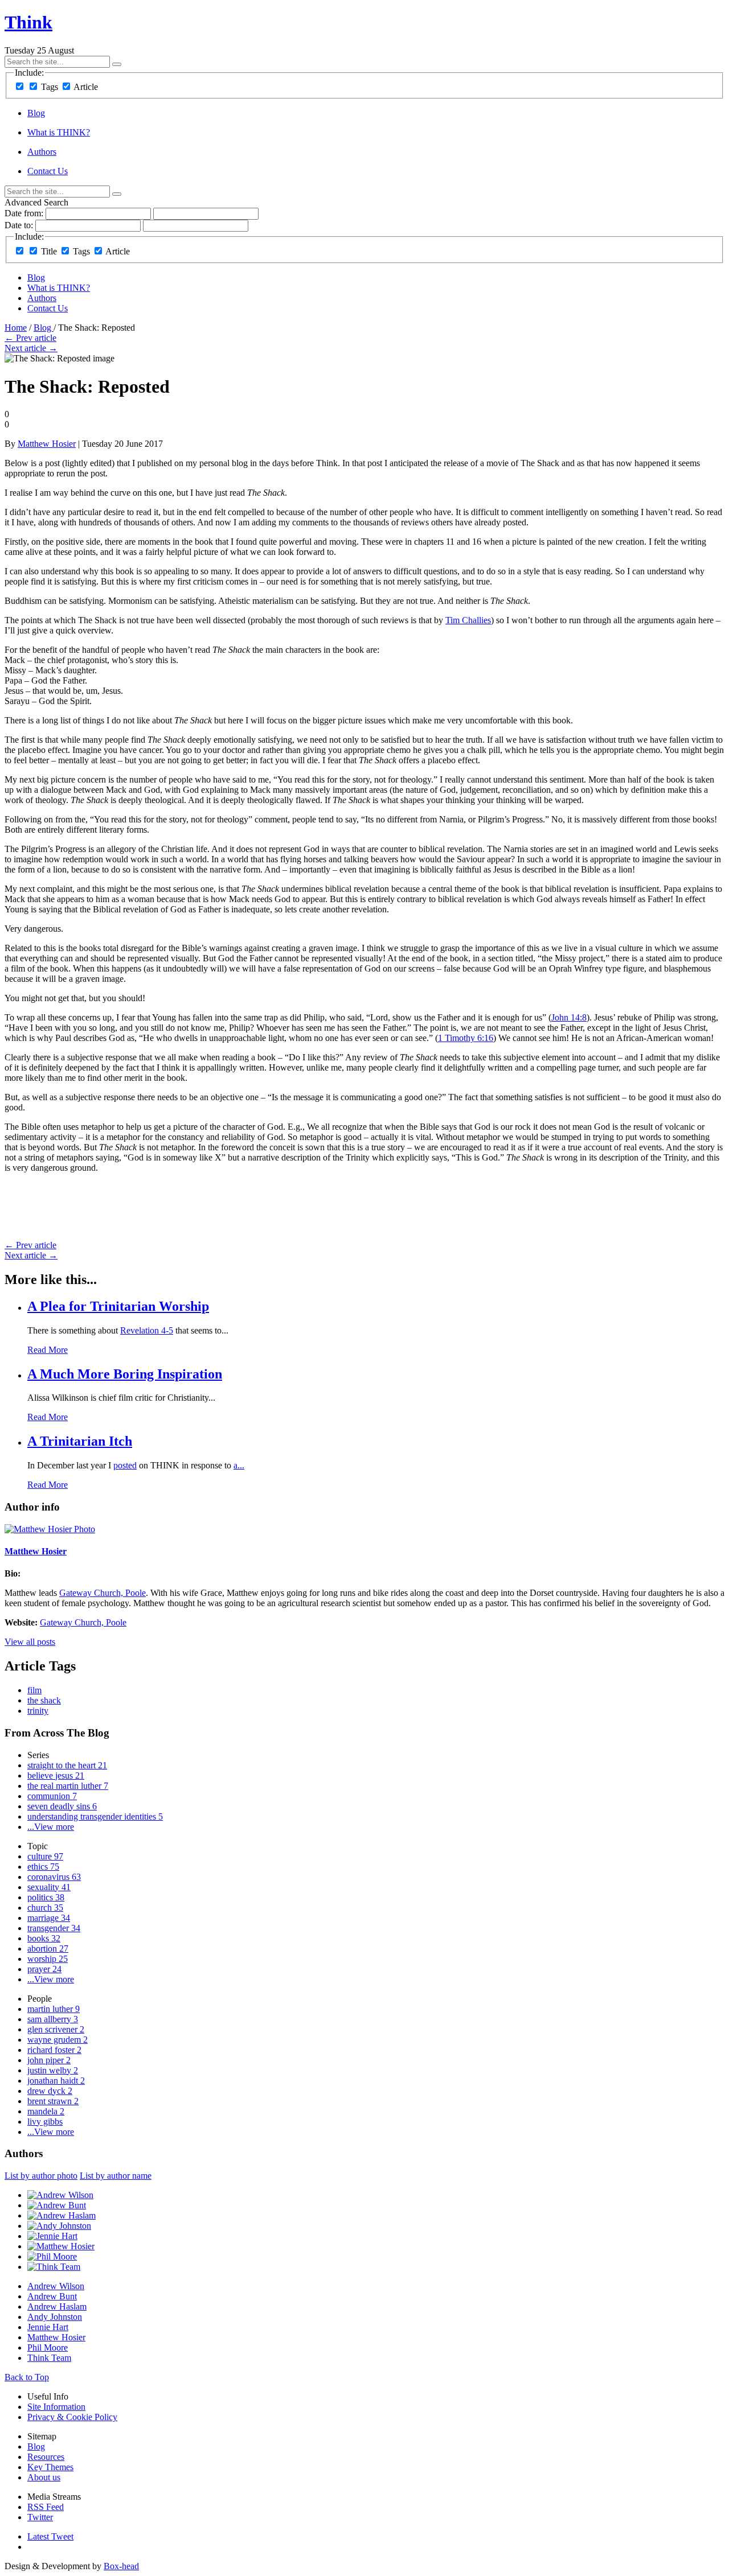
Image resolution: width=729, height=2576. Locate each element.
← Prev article (30, 338)
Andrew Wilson (56, 2286)
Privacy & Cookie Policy (72, 2417)
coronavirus (54, 1877)
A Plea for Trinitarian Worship (118, 1306)
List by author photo (41, 2176)
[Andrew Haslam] (62, 2215)
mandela (46, 2111)
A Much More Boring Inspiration (125, 1374)
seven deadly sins (62, 1806)
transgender (54, 1928)
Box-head (121, 2566)
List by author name (116, 2176)
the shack (44, 1700)
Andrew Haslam (57, 2307)
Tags (50, 87)
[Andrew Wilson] (60, 2195)
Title (49, 251)
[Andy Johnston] (59, 2226)
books (44, 1938)
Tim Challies (468, 620)
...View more (51, 1827)
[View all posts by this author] (50, 1529)
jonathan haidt (56, 2081)
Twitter (40, 2517)
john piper (49, 2060)
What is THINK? (59, 132)
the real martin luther (68, 1786)
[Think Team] (54, 2267)
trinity (38, 1711)
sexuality (49, 1887)
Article (86, 87)
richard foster (54, 2050)
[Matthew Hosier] (61, 2246)
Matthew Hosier (47, 444)
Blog (36, 113)
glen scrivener (56, 2029)
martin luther (54, 2009)
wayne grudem (58, 2040)
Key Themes (50, 2467)
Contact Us (48, 171)
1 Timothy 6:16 (466, 1038)
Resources (46, 2457)
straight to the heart (67, 1765)
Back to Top (27, 2377)
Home (16, 328)
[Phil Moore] (52, 2256)
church (45, 1908)
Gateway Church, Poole (103, 1593)
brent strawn (53, 2101)
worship (48, 1959)
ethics (43, 1867)
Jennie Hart (48, 2327)
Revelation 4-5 (147, 1330)
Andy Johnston (55, 2317)
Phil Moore (48, 2347)
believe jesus (56, 1775)
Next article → (31, 348)
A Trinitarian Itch (80, 1441)
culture (45, 1856)
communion (52, 1796)
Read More (48, 1350)
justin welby (53, 2070)
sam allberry (53, 2019)
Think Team (49, 2358)
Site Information (56, 2407)
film (34, 1690)
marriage (49, 1918)
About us (44, 2477)
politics (46, 1897)
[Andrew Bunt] (57, 2205)
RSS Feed (46, 2507)
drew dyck (50, 2091)
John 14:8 (569, 1017)
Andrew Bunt (52, 2296)
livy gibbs (45, 2122)
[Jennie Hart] (52, 2236)
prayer (44, 1969)
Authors (42, 152)
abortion (48, 1949)
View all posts (30, 1642)
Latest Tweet (50, 2536)
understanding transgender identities (95, 1816)
